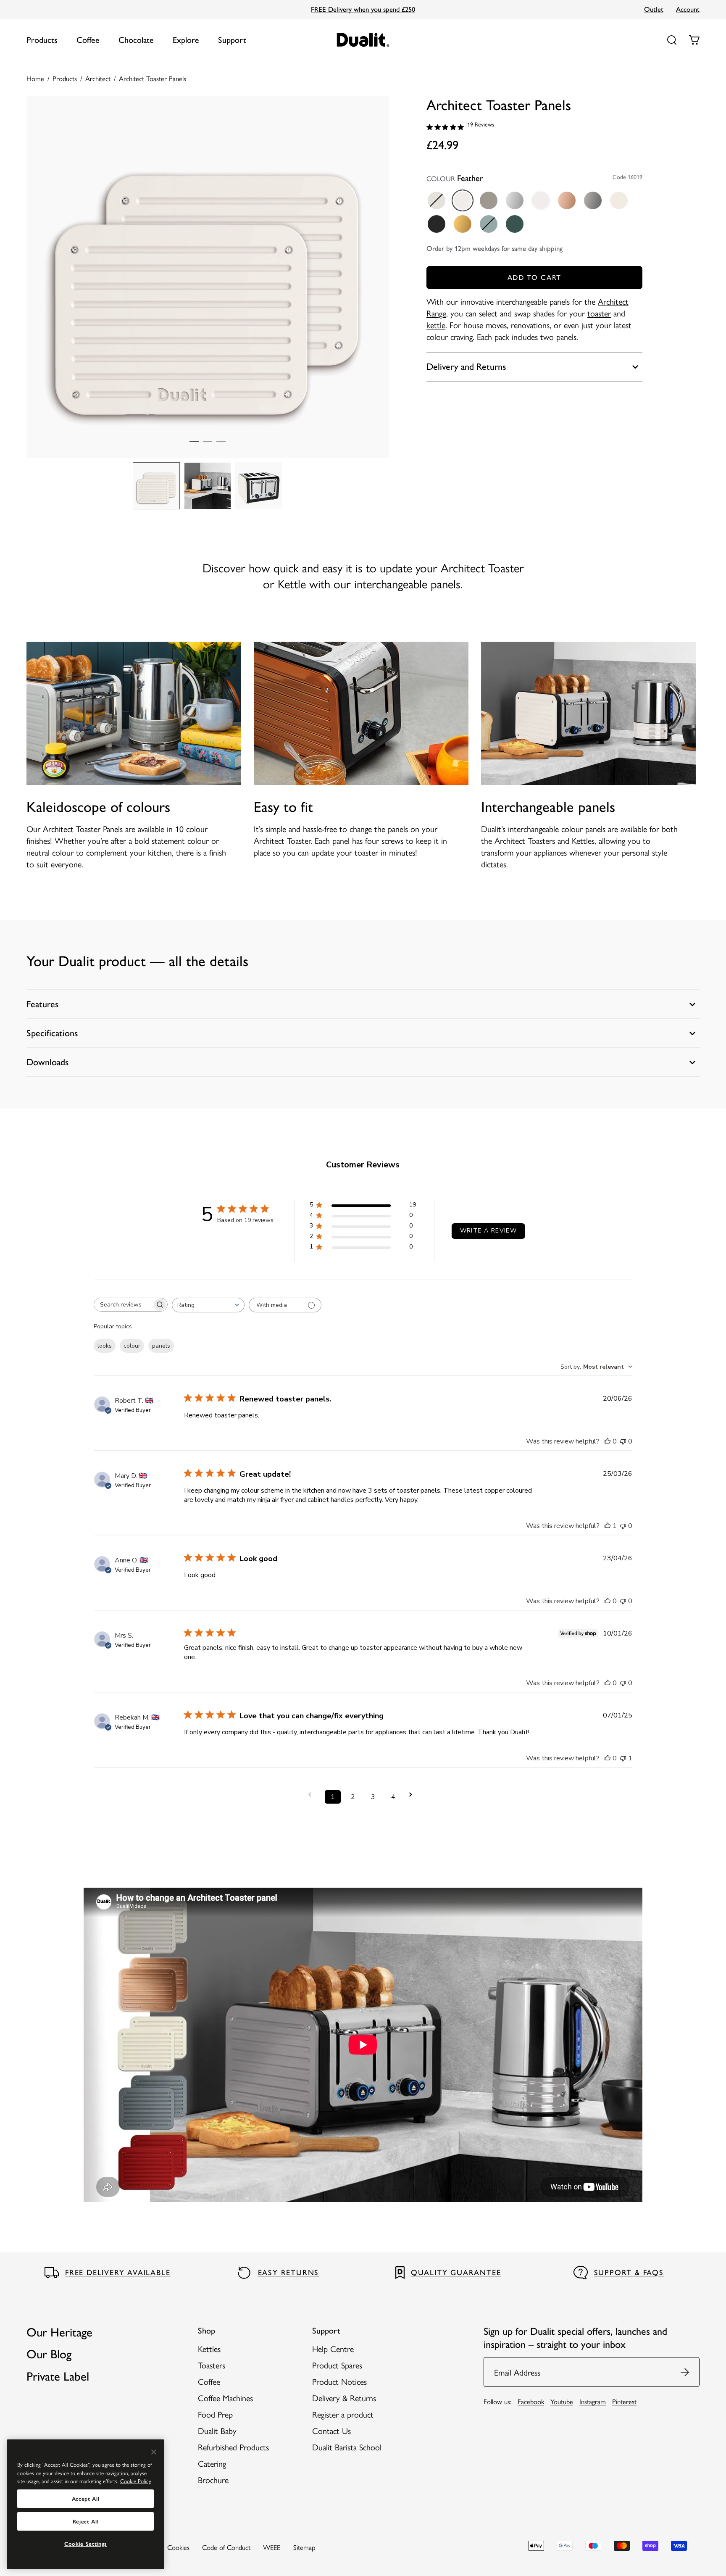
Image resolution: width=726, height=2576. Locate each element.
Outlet (654, 9)
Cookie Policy (136, 2481)
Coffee (88, 40)
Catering (212, 2463)
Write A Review (489, 1231)
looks (105, 1346)
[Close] (154, 2452)
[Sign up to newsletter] (685, 2372)
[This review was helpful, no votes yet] (608, 1441)
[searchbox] (123, 1305)
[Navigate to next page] (413, 1795)
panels (161, 1346)
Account (688, 9)
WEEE (272, 2547)
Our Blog (49, 2354)
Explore (186, 40)
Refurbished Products (233, 2447)
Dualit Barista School (347, 2447)
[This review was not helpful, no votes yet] (623, 1441)
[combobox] (208, 1305)
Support (232, 40)
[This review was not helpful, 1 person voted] (623, 1758)
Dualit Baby (217, 2430)
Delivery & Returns (344, 2398)
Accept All (86, 2499)
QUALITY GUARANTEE (456, 2273)
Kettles (209, 2348)
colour (132, 1346)
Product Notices (339, 2381)
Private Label (58, 2376)
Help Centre (333, 2348)
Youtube (562, 2401)
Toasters (212, 2365)
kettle (436, 325)
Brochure (213, 2480)
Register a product (343, 2414)
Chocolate (136, 40)
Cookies (178, 2547)
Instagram (593, 2401)
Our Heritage (59, 2332)
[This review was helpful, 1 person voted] (608, 1526)
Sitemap (304, 2547)
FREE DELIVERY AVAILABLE (118, 2273)
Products (42, 40)
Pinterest (624, 2401)
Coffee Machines (225, 2398)
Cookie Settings (85, 2544)
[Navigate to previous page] (313, 1795)
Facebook (531, 2401)
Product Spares (337, 2365)
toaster (599, 313)
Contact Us (331, 2430)
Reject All (86, 2521)
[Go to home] (363, 40)
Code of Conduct (226, 2547)
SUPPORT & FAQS (629, 2273)
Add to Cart (534, 277)
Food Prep (215, 2414)
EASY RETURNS (289, 2273)
